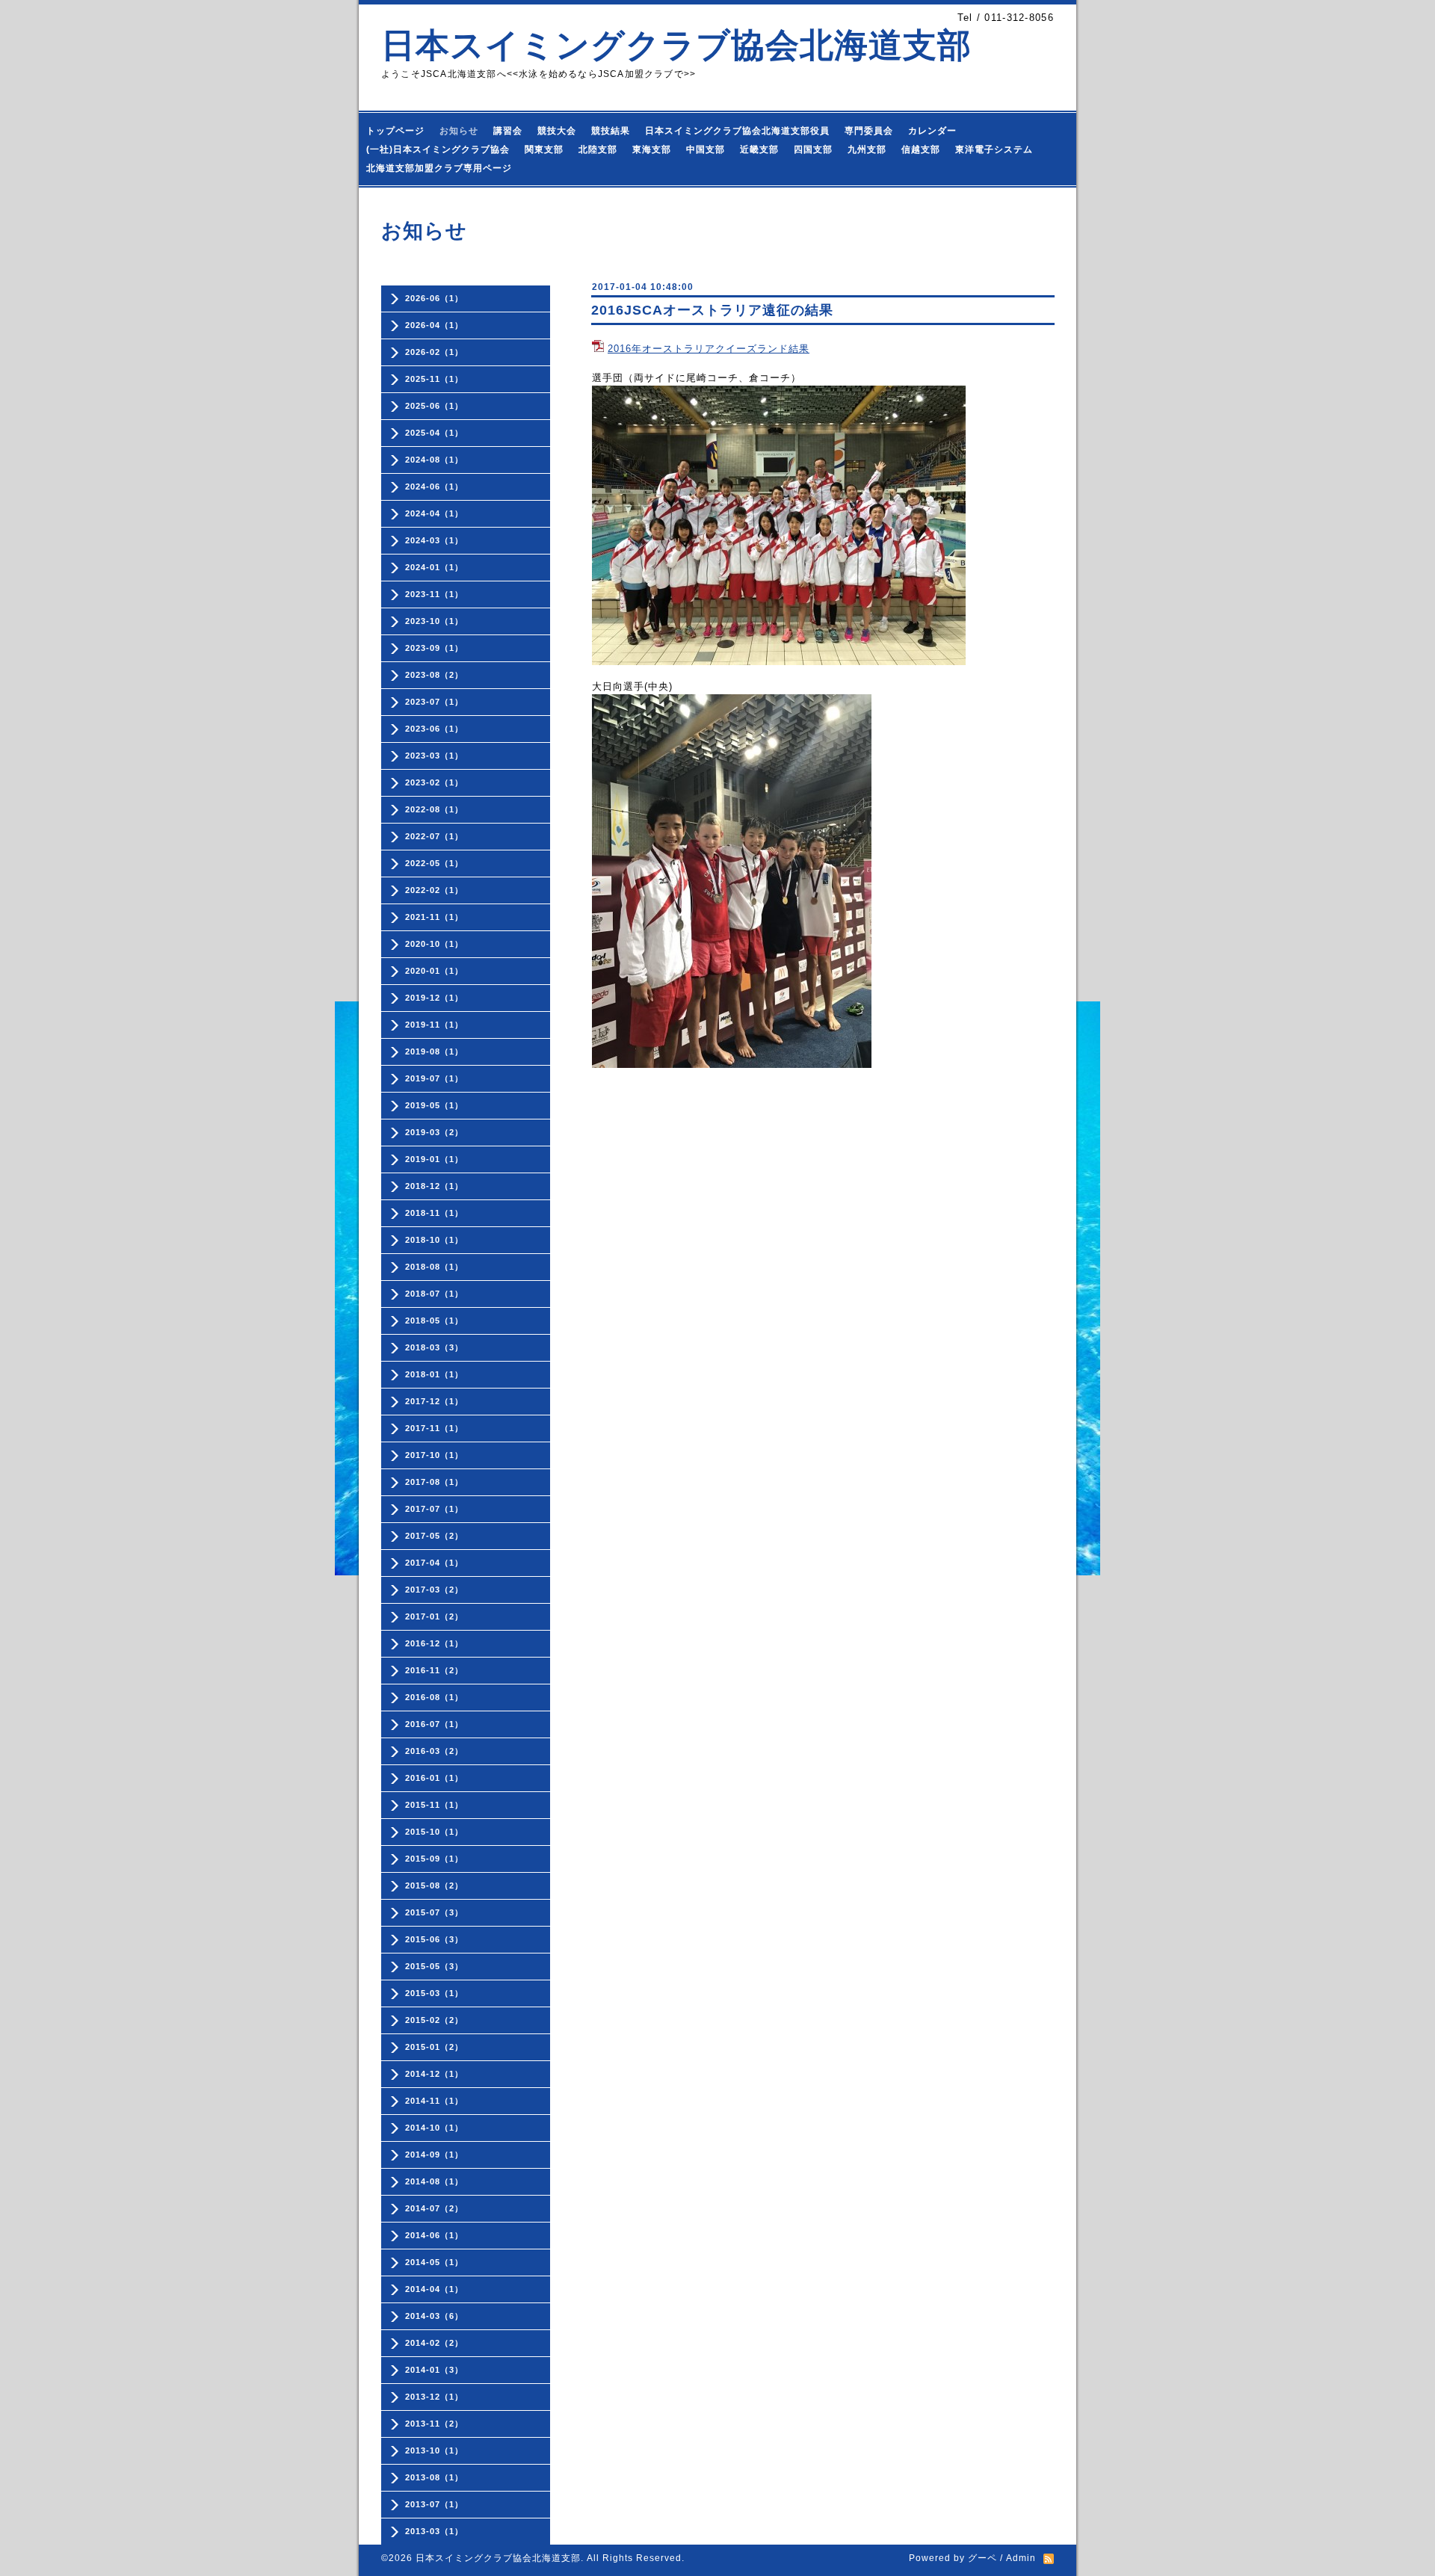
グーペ (982, 2558)
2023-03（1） (434, 756)
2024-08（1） (434, 460)
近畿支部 (759, 149)
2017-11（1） (434, 1428)
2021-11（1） (434, 917)
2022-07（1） (434, 836)
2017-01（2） (434, 1616)
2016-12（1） (434, 1643)
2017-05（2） (434, 1536)
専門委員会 (869, 131)
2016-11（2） (434, 1670)
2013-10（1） (434, 2450)
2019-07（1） (434, 1078)
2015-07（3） (434, 1912)
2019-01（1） (434, 1159)
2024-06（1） (434, 487)
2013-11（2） (434, 2424)
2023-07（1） (434, 702)
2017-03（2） (434, 1590)
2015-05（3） (434, 1966)
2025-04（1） (434, 433)
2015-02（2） (434, 2020)
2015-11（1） (434, 1805)
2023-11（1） (434, 594)
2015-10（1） (434, 1832)
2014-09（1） (434, 2155)
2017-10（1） (434, 1455)
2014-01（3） (434, 2370)
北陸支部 (598, 149)
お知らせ (459, 131)
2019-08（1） (434, 1051)
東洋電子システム (994, 149)
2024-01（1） (434, 567)
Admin (1021, 2558)
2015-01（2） (434, 2047)
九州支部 (867, 149)
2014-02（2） (434, 2343)
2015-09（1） (434, 1859)
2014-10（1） (434, 2128)
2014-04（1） (434, 2289)
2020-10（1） (434, 944)
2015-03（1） (434, 1993)
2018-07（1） (434, 1294)
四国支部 (813, 149)
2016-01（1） (434, 1778)
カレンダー (932, 131)
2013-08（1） (434, 2477)
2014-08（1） (434, 2181)
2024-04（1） (434, 513)
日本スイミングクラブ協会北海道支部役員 (737, 131)
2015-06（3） (434, 1939)
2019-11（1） (434, 1025)
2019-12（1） (434, 998)
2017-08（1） (434, 1482)
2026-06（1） (434, 298)
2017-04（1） (434, 1563)
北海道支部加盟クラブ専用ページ (439, 168)
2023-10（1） (434, 621)
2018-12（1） (434, 1186)
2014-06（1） (434, 2235)
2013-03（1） (434, 2531)
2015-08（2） (434, 1885)
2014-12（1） (434, 2074)
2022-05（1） (434, 863)
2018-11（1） (434, 1213)
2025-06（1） (434, 406)
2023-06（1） (434, 729)
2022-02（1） (434, 890)
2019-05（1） (434, 1105)
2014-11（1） (434, 2101)
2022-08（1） (434, 809)
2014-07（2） (434, 2208)
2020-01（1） (434, 971)
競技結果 (611, 131)
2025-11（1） (434, 379)
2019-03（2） (434, 1132)
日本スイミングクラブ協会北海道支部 (676, 45)
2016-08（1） (434, 1697)
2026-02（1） (434, 352)
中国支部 (706, 149)
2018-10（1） (434, 1240)
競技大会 (557, 131)
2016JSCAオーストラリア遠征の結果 (712, 310)
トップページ (395, 131)
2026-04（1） (434, 325)
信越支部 (921, 149)
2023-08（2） (434, 675)
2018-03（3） (434, 1347)
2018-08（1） (434, 1267)
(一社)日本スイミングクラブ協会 (438, 149)
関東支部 (544, 149)
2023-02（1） (434, 782)
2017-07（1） (434, 1509)
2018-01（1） (434, 1374)
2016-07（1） (434, 1724)
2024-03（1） (434, 540)
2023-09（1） (434, 648)
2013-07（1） (434, 2504)
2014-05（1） (434, 2262)
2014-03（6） (434, 2316)
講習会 (508, 131)
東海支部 (652, 149)
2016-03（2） (434, 1751)
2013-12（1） (434, 2397)
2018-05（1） (434, 1321)
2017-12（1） (434, 1401)
